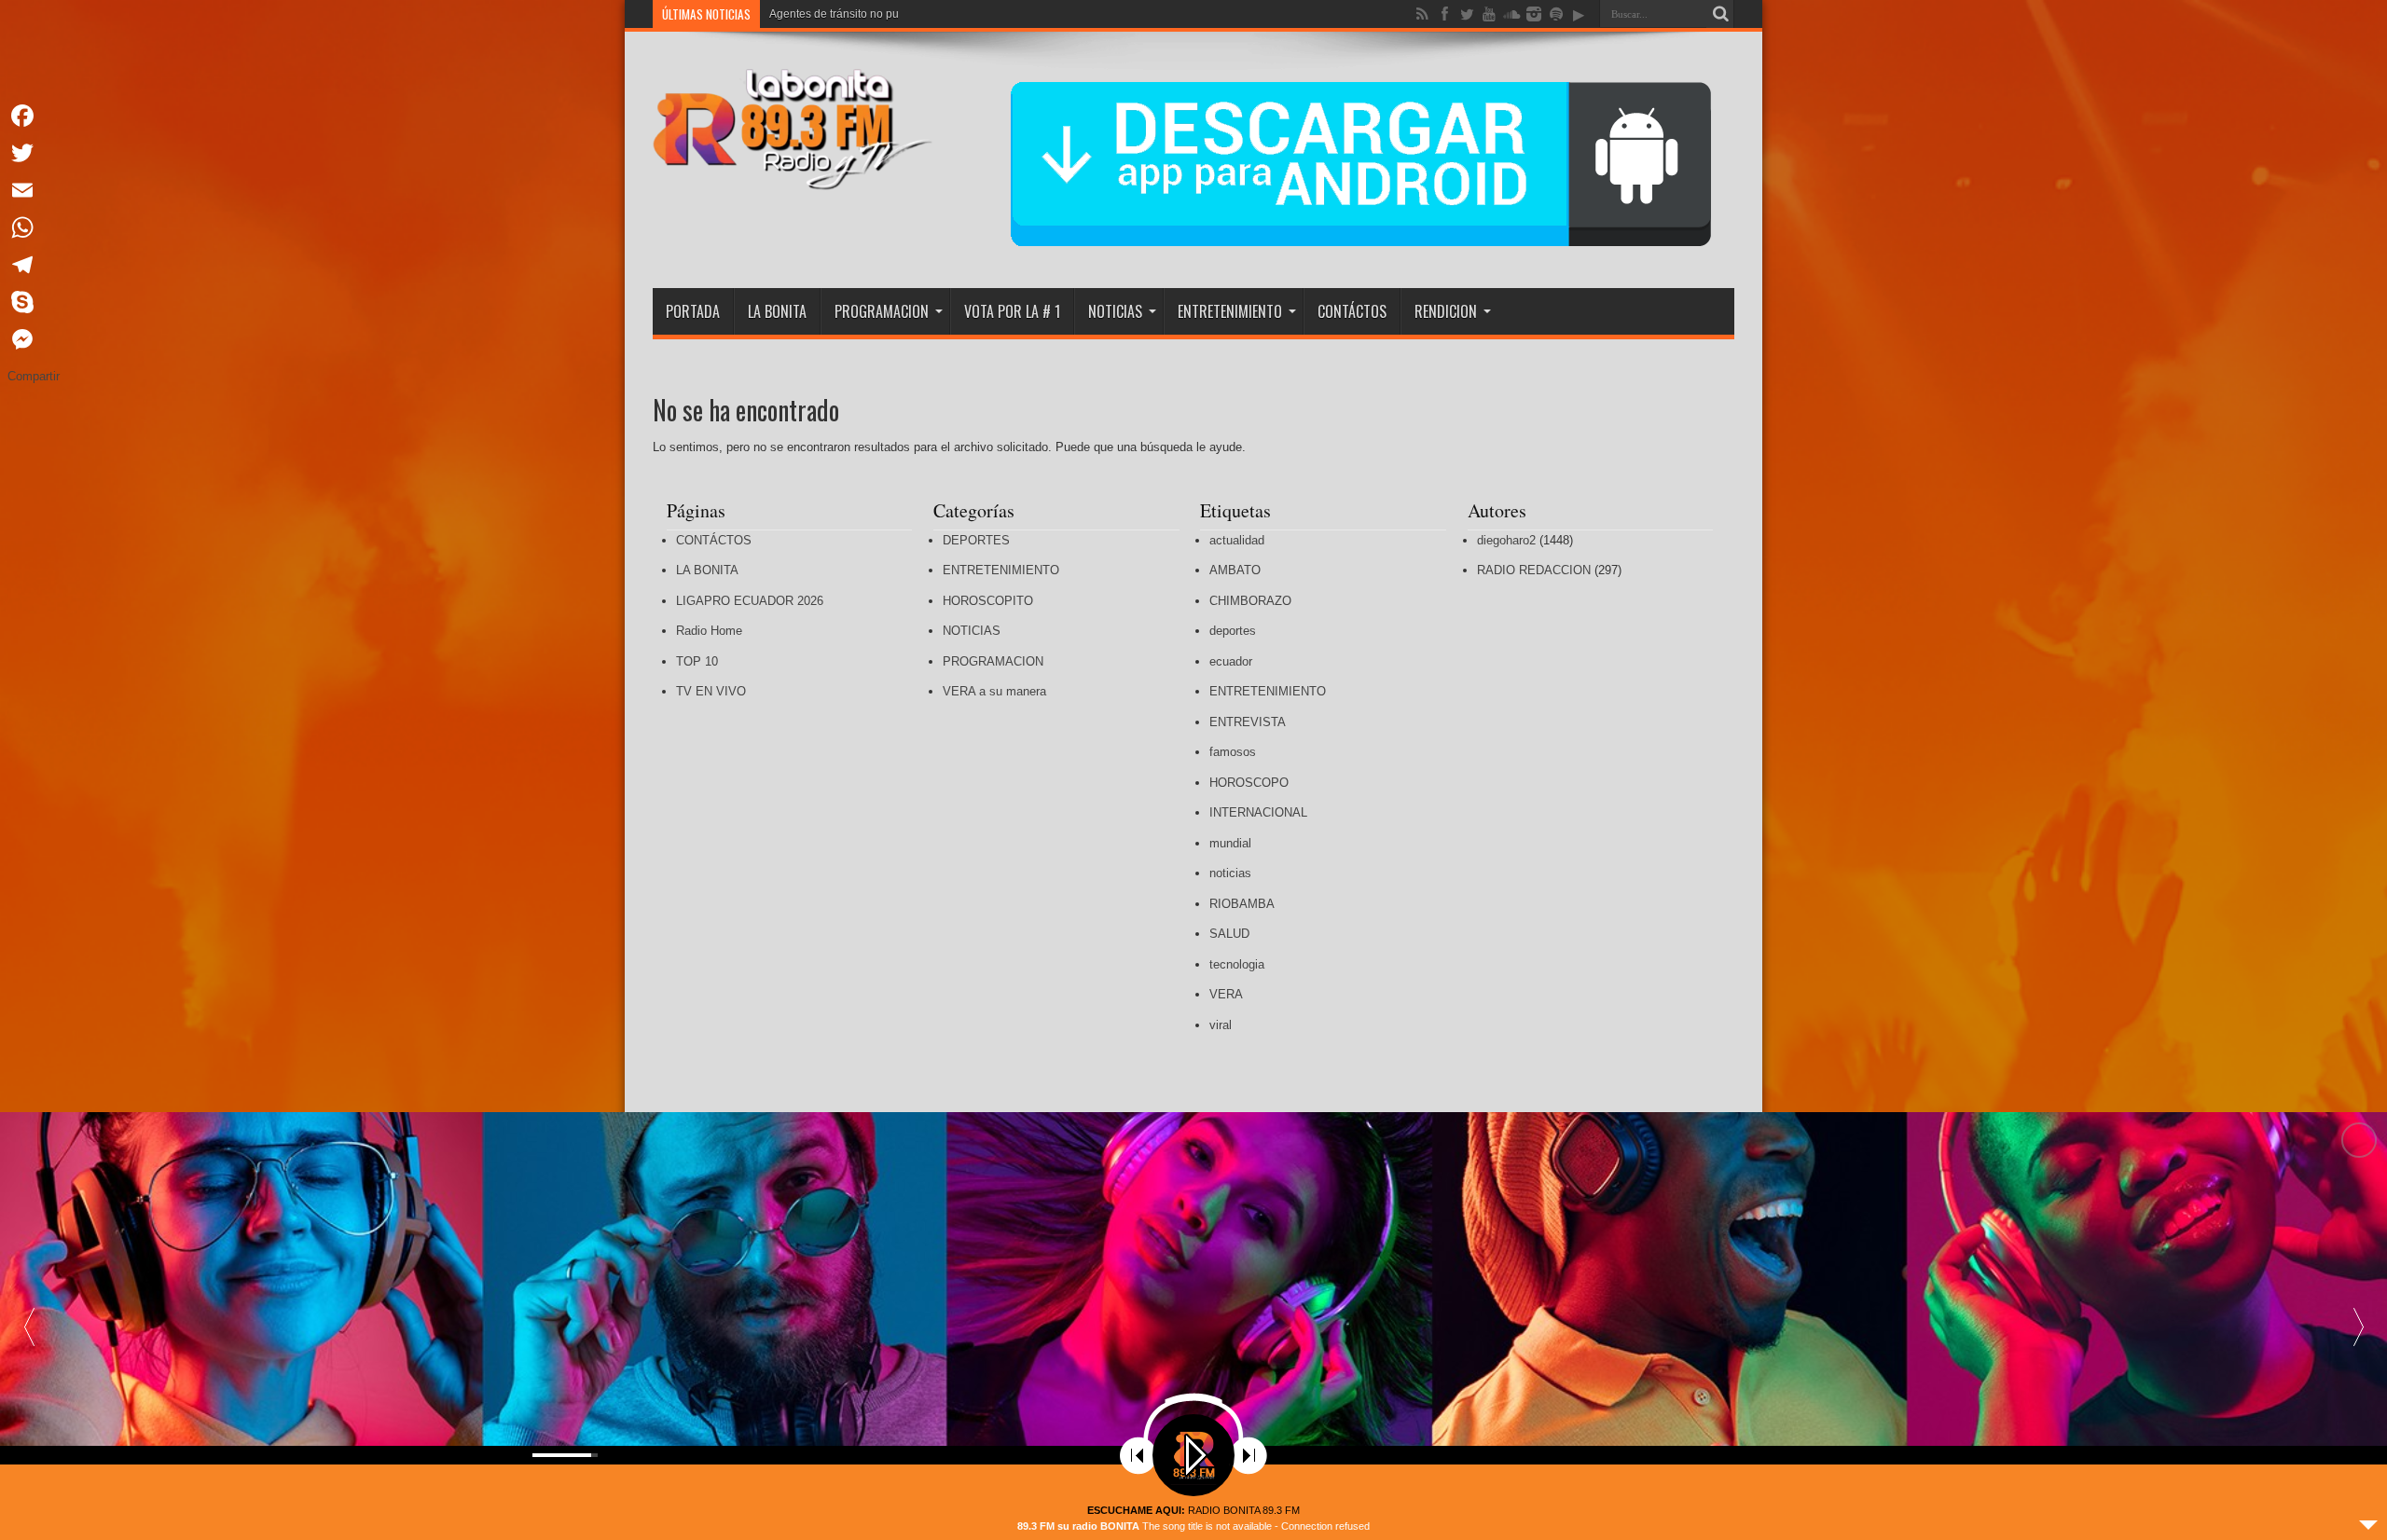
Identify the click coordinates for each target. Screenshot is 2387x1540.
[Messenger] (34, 339)
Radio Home (709, 631)
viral (1221, 1025)
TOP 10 (697, 661)
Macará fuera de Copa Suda (841, 14)
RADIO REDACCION (1534, 570)
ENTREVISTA (1248, 722)
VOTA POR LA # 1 (1012, 311)
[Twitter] (34, 153)
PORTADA (693, 311)
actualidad (1237, 540)
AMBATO (1235, 570)
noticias (1230, 873)
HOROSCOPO (1249, 783)
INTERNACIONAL (1258, 812)
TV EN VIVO (711, 691)
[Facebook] (34, 116)
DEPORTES (976, 540)
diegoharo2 (1506, 540)
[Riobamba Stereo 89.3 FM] (793, 176)
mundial (1230, 843)
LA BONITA (777, 311)
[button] (2358, 1326)
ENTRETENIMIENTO (1230, 311)
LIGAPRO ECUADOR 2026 (750, 601)
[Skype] (34, 302)
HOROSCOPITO (988, 601)
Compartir (34, 376)
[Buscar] (1720, 14)
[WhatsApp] (34, 227)
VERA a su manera (994, 691)
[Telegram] (34, 265)
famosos (1233, 752)
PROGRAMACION (882, 311)
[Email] (34, 190)
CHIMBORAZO (1250, 601)
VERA (1226, 994)
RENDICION (1446, 311)
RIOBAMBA (1242, 904)
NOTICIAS (1115, 311)
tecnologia (1237, 964)
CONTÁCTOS (1352, 311)
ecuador (1231, 661)
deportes (1233, 631)
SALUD (1229, 934)
